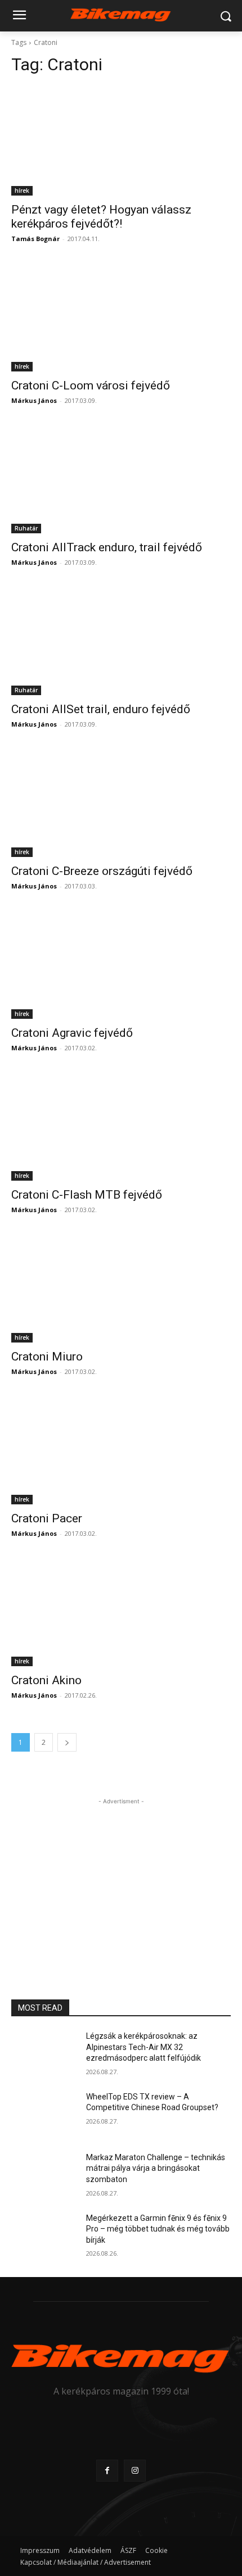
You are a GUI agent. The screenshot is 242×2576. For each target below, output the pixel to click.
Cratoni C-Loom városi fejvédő (91, 386)
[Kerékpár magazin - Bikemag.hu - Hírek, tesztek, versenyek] (121, 14)
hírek (22, 191)
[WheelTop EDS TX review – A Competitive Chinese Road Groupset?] (44, 2115)
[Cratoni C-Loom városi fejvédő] (121, 317)
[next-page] (67, 1742)
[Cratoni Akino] (121, 1611)
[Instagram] (135, 2471)
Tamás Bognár (35, 239)
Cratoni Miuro (47, 1357)
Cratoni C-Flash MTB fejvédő (87, 1195)
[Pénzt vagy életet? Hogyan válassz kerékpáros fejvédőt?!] (121, 141)
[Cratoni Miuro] (121, 1288)
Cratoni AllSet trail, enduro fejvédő (101, 709)
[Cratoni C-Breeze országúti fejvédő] (121, 802)
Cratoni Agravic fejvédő (72, 1033)
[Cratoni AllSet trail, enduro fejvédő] (121, 640)
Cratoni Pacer (47, 1518)
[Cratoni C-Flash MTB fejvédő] (121, 1126)
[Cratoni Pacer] (121, 1450)
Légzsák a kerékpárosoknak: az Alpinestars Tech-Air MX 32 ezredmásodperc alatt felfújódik (144, 2047)
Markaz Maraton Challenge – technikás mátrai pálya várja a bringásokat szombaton (156, 2168)
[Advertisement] (121, 1877)
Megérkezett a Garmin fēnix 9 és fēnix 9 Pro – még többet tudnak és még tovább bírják (158, 2229)
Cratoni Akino (46, 1680)
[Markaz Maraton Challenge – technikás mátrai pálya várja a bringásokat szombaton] (44, 2175)
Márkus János (34, 400)
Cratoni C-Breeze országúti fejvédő (102, 871)
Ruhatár (26, 528)
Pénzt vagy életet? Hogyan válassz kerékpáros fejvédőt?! (101, 217)
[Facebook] (107, 2471)
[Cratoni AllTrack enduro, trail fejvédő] (121, 479)
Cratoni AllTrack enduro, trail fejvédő (107, 547)
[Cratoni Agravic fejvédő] (121, 964)
